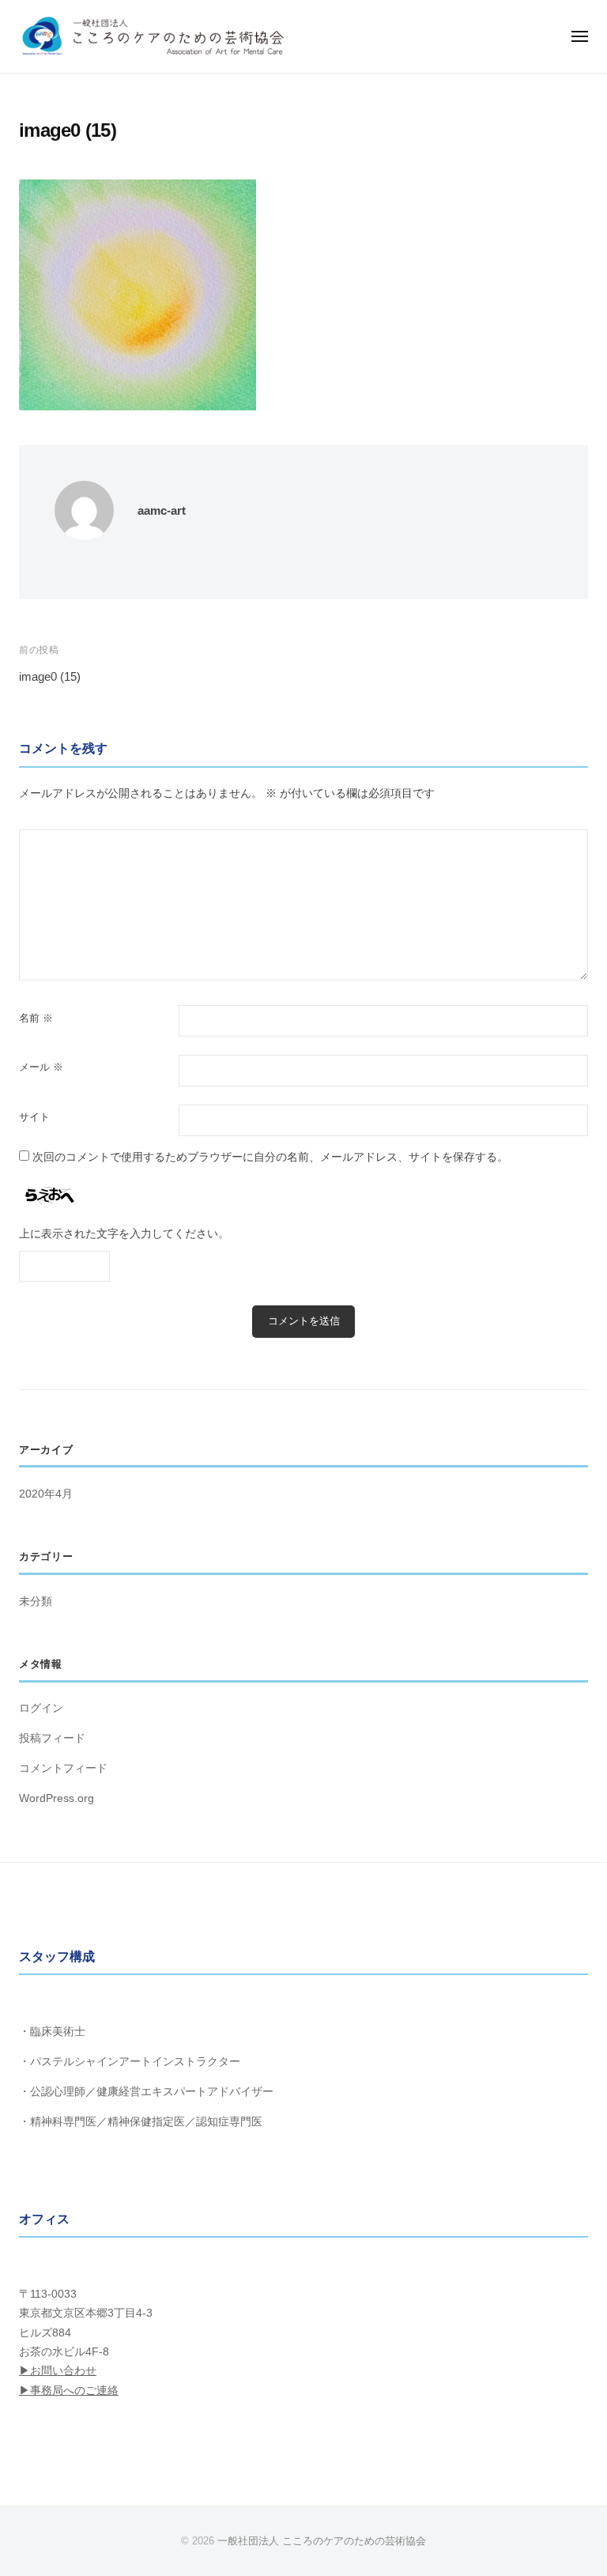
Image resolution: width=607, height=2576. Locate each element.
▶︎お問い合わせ (58, 2371)
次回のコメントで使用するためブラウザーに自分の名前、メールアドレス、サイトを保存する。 (270, 1157)
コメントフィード (63, 1768)
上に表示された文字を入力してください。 (124, 1234)
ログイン (41, 1708)
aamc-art (162, 510)
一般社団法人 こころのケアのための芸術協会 (322, 2541)
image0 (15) (50, 676)
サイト (34, 1117)
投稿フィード (52, 1738)
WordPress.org (57, 1798)
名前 (36, 1018)
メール (41, 1067)
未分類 (36, 1602)
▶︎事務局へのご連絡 (69, 2391)
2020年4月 (46, 1494)
